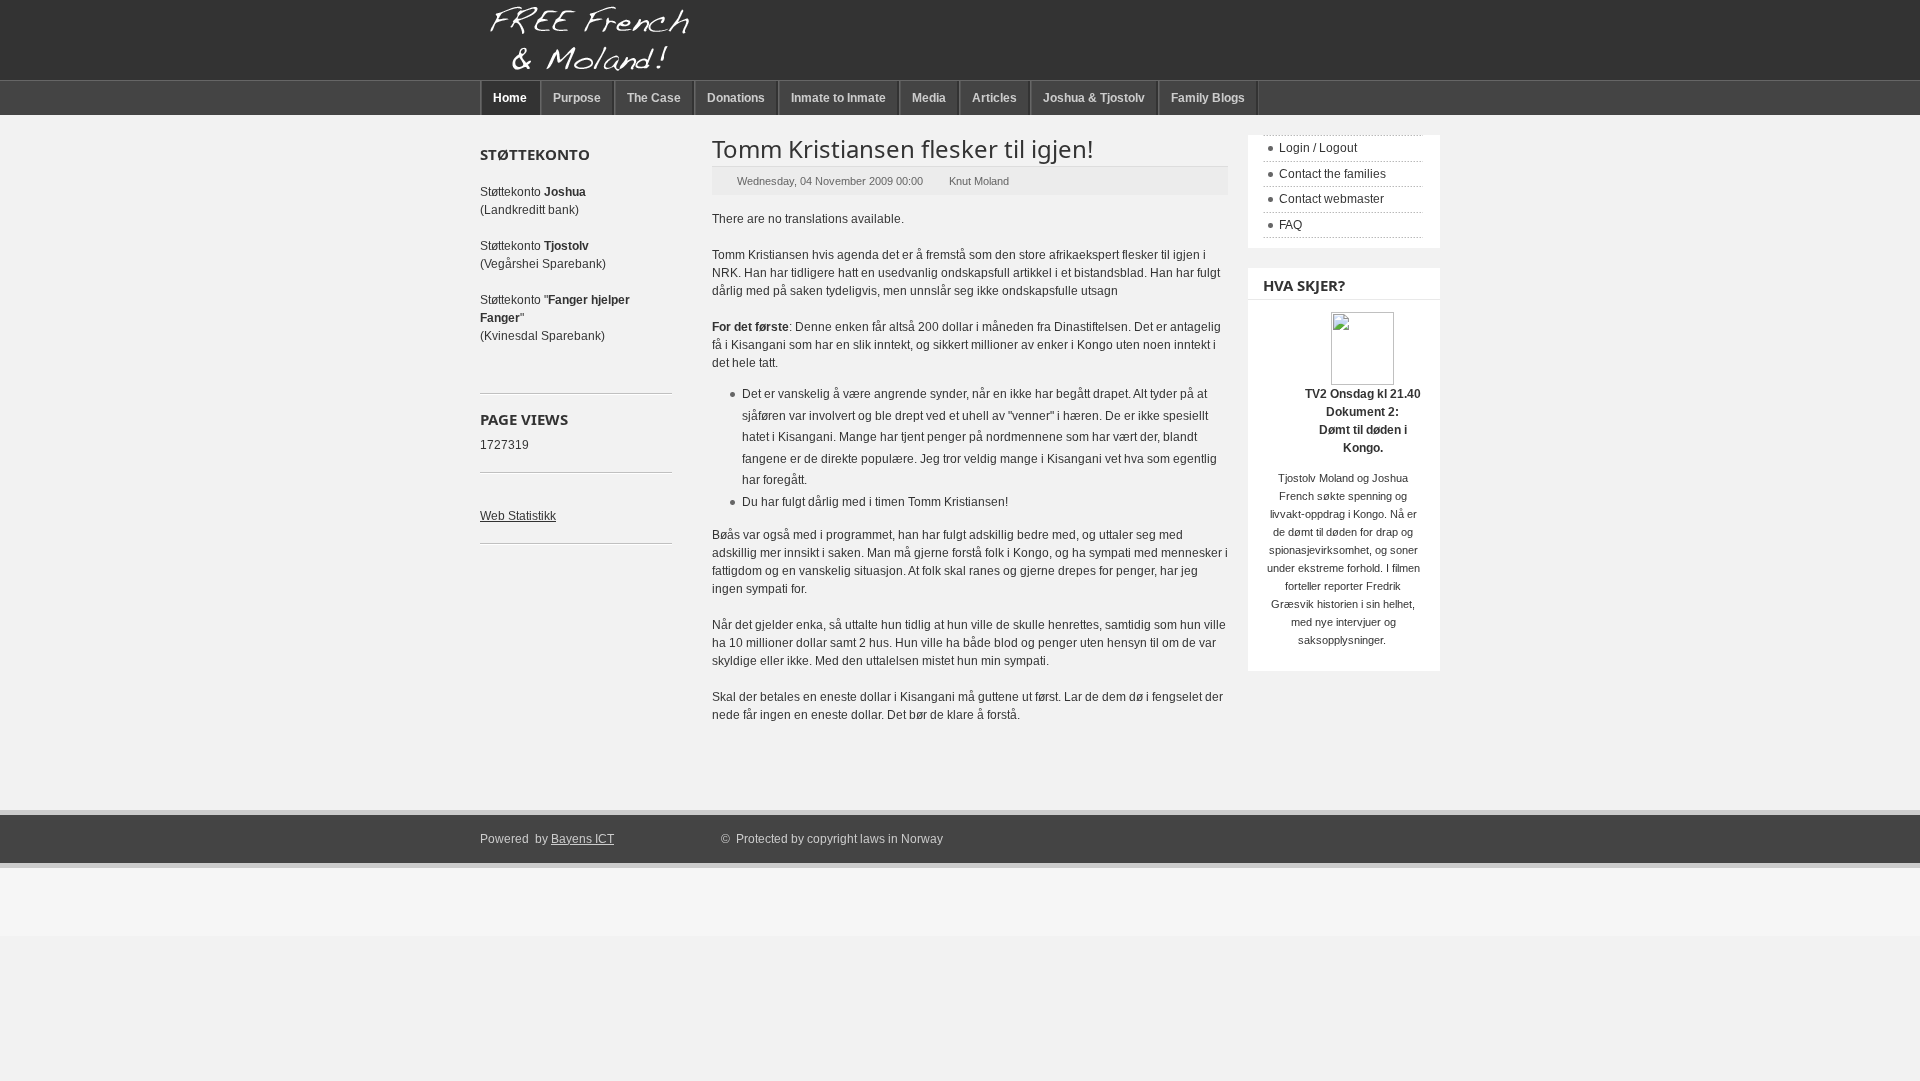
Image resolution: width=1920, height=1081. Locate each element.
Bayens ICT (582, 839)
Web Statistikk (518, 516)
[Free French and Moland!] (589, 40)
